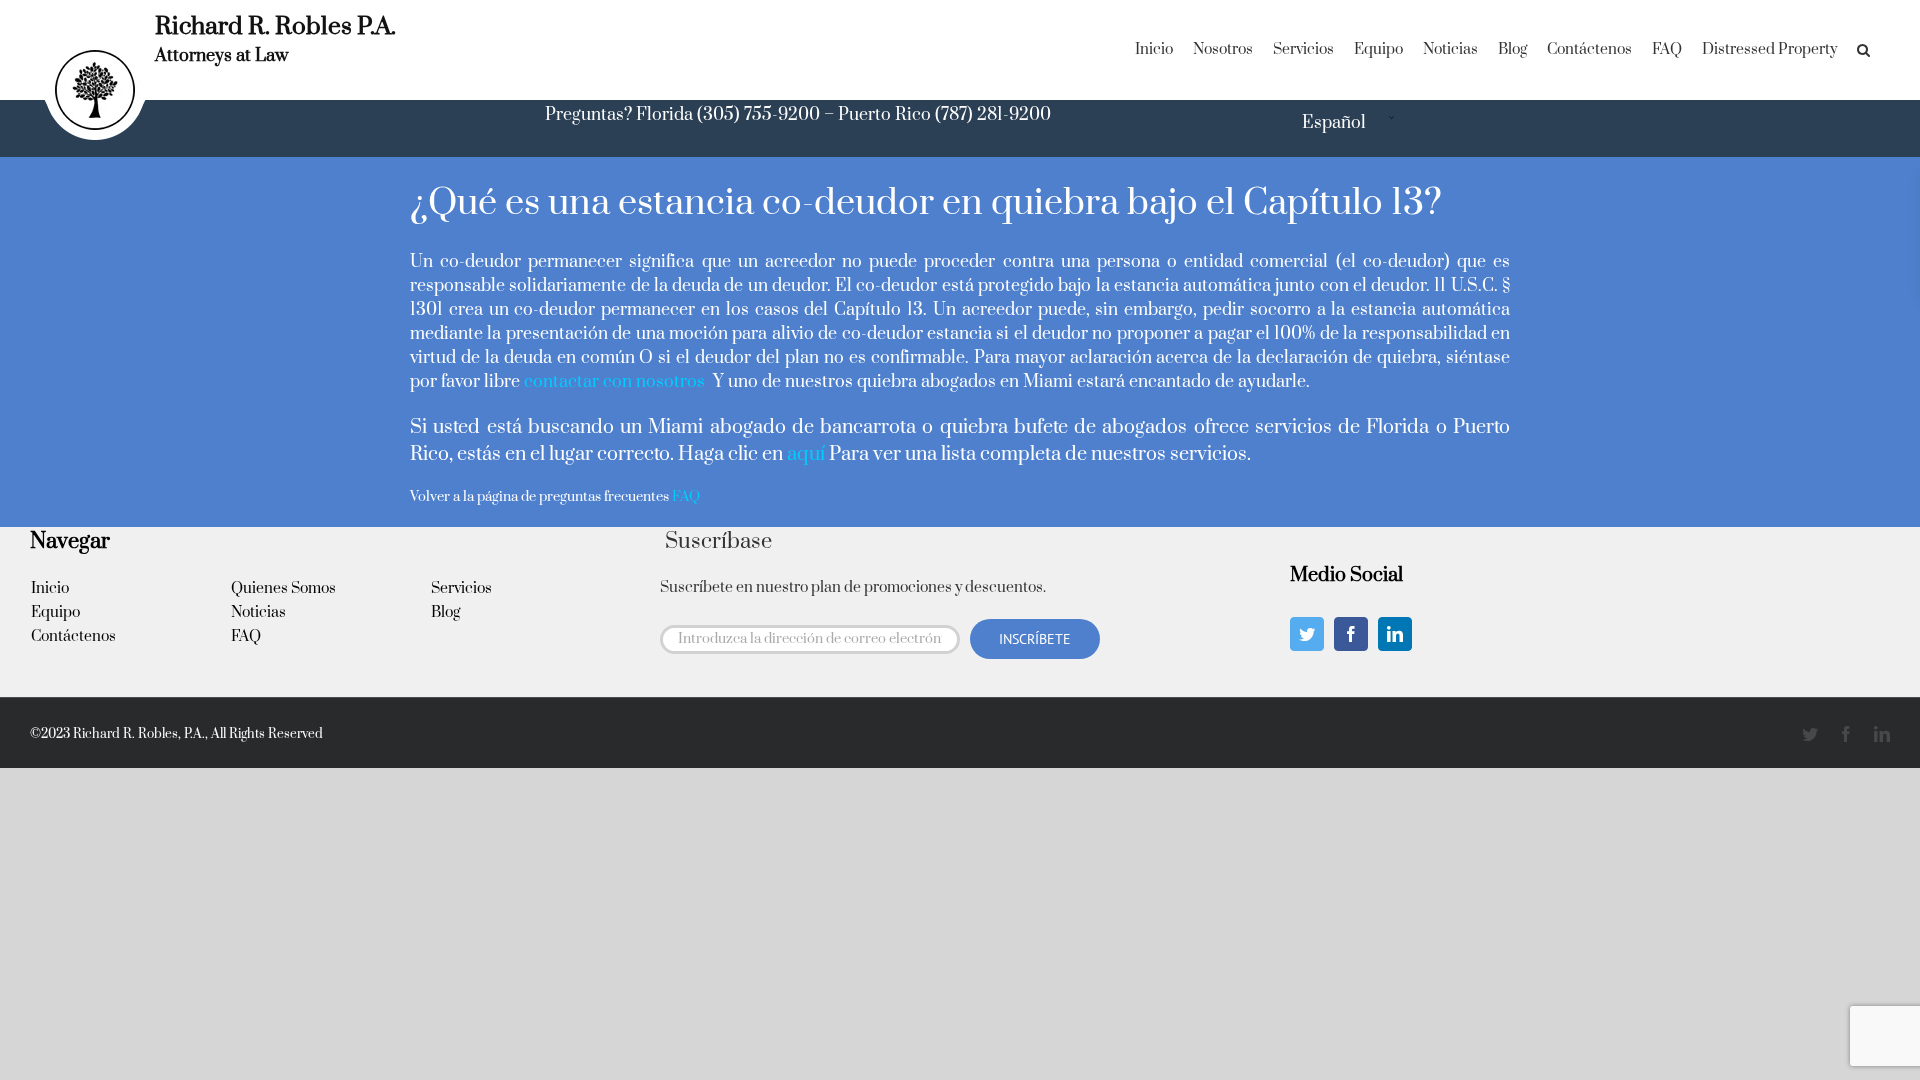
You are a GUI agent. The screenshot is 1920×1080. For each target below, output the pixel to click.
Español (1334, 123)
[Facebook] (1351, 634)
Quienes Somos (283, 588)
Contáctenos (73, 636)
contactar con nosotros (616, 382)
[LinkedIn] (1395, 634)
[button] (1863, 50)
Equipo (55, 612)
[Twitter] (1307, 634)
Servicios (461, 588)
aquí (806, 454)
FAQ (246, 636)
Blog (445, 612)
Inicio (50, 588)
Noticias (258, 612)
